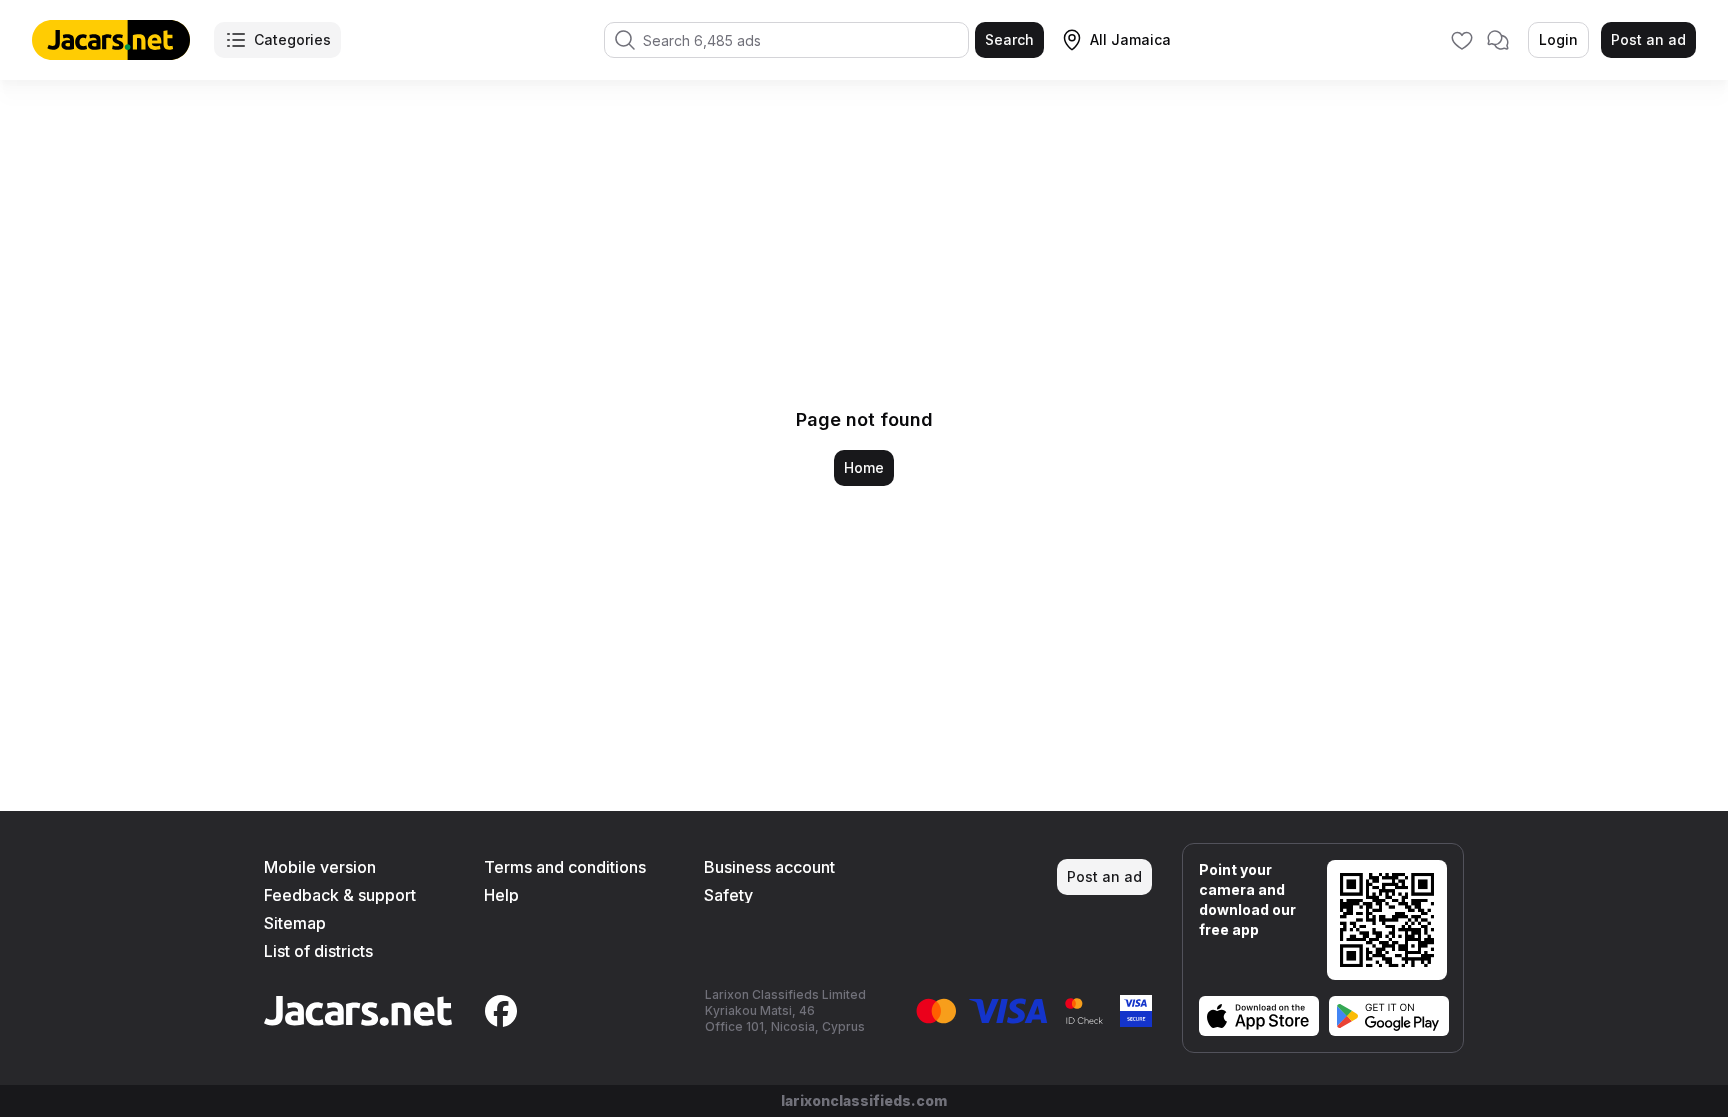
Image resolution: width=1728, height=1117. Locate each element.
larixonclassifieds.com (864, 1100)
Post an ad (1648, 39)
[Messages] (1498, 40)
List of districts (318, 951)
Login (1558, 39)
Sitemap (295, 923)
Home (864, 467)
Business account (769, 867)
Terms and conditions (565, 867)
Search (1009, 39)
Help (501, 895)
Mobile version (320, 867)
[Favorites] (1462, 40)
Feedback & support (340, 895)
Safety (728, 895)
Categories (292, 39)
